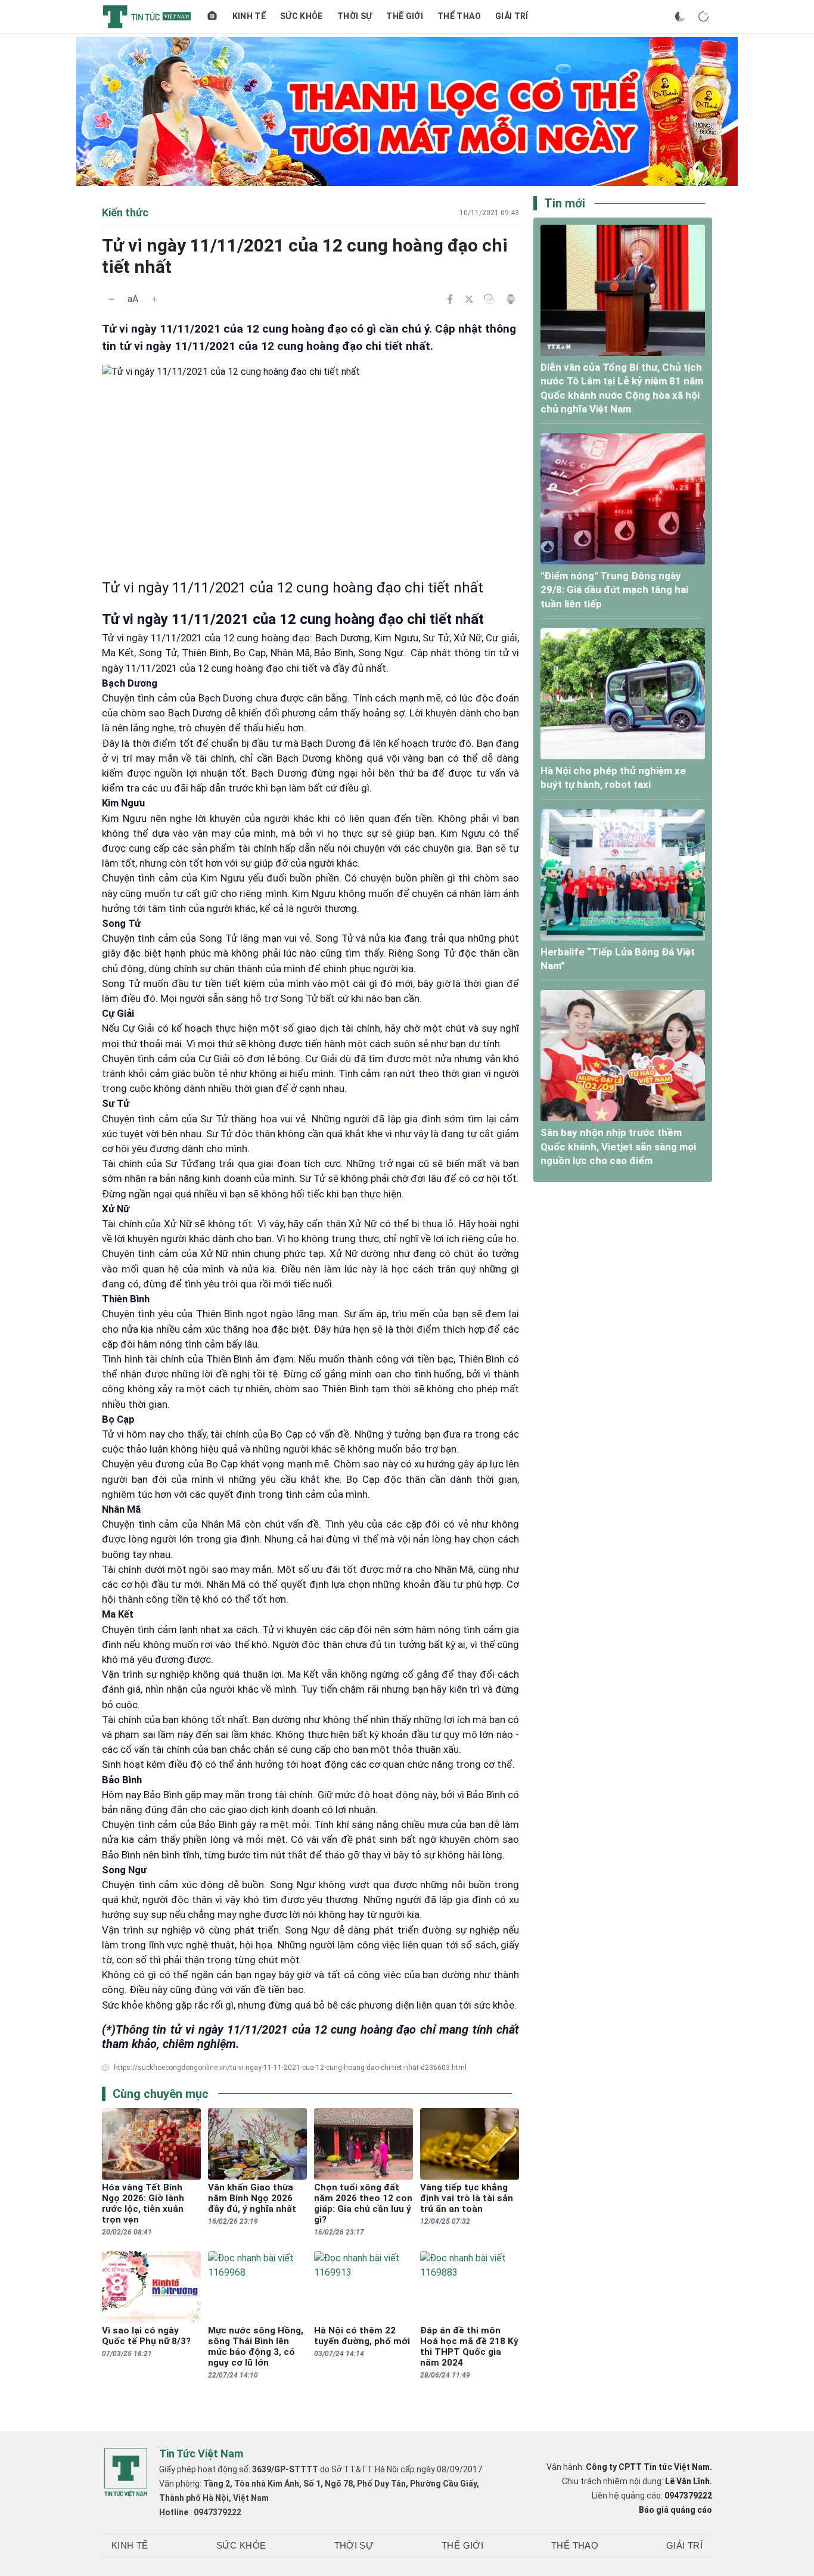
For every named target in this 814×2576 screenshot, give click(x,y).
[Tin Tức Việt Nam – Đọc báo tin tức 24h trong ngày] (147, 17)
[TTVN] (126, 2473)
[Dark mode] (680, 17)
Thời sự (355, 16)
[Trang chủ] (212, 17)
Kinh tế (249, 16)
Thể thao (459, 16)
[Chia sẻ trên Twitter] (469, 299)
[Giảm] (111, 299)
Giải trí (512, 16)
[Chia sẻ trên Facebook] (450, 299)
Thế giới (405, 16)
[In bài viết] (511, 299)
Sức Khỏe (302, 16)
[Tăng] (154, 299)
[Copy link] (489, 299)
